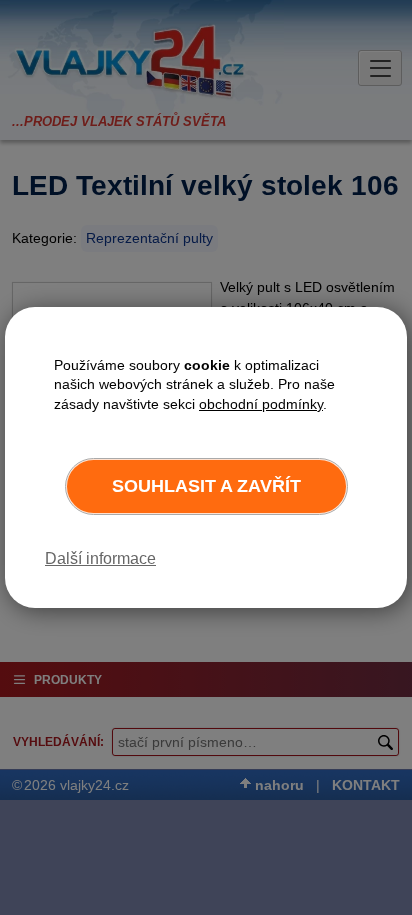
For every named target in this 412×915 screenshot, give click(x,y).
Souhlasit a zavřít (206, 486)
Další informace (100, 558)
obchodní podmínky (261, 404)
